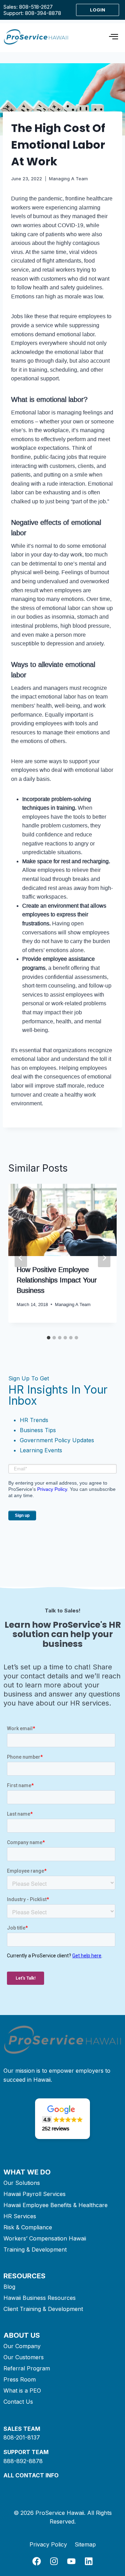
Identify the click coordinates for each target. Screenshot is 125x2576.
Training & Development (35, 2249)
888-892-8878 (23, 2461)
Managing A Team (68, 179)
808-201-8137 (22, 2437)
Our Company (22, 2346)
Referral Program (27, 2368)
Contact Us (18, 2402)
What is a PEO (22, 2391)
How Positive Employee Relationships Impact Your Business (57, 1280)
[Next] (104, 1258)
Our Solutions (22, 2183)
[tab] (49, 1338)
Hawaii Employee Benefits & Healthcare (56, 2205)
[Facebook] (37, 2561)
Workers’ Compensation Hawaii (45, 2238)
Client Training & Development (43, 2309)
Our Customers (24, 2357)
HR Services (20, 2216)
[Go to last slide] (21, 1258)
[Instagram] (54, 2561)
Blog (9, 2287)
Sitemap (85, 2544)
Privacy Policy (52, 1489)
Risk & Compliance (28, 2227)
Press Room (20, 2379)
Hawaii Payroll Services (35, 2194)
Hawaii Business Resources (40, 2298)
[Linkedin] (89, 2561)
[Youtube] (71, 2561)
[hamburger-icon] (113, 38)
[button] (62, 2119)
